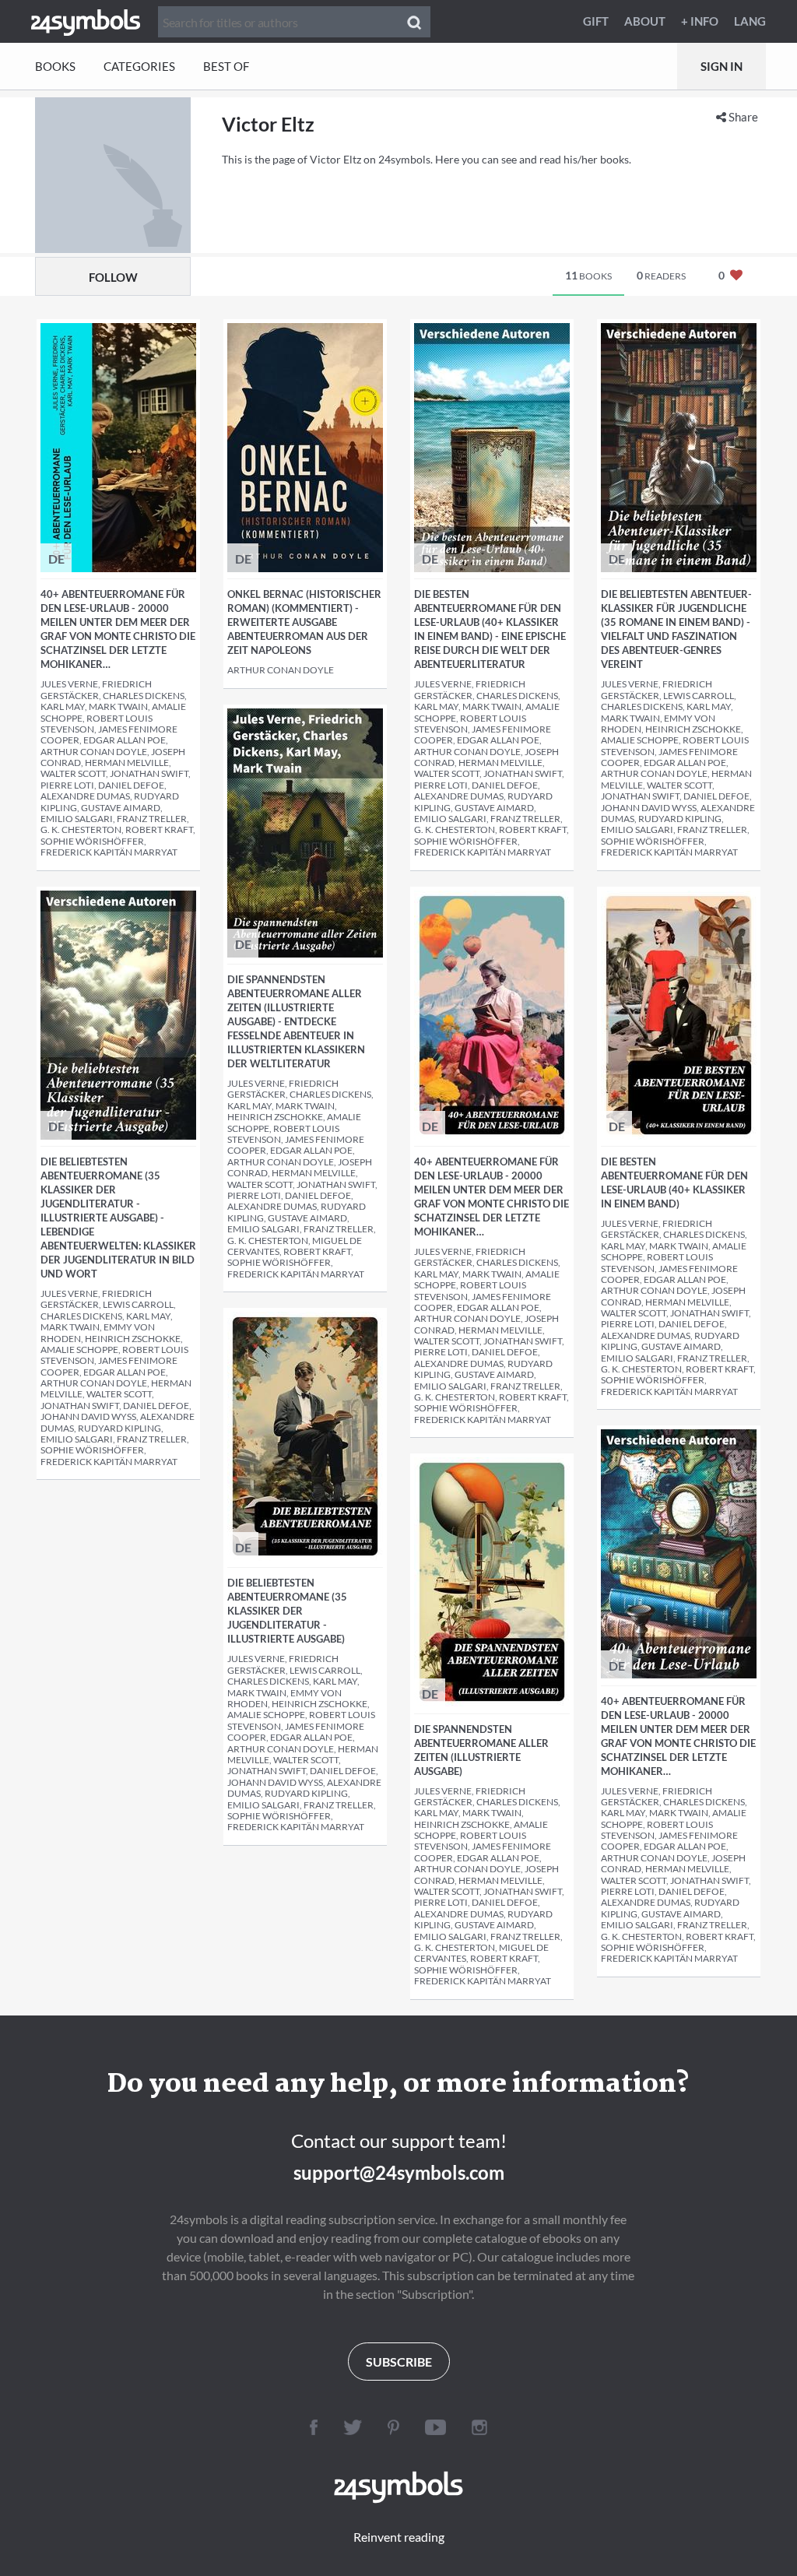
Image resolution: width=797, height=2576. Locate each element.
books (588, 275)
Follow (113, 277)
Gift (596, 21)
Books (55, 66)
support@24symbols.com (399, 2172)
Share (742, 117)
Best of (226, 66)
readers (661, 275)
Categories (139, 66)
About (645, 21)
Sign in (722, 66)
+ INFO (700, 21)
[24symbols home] (86, 21)
